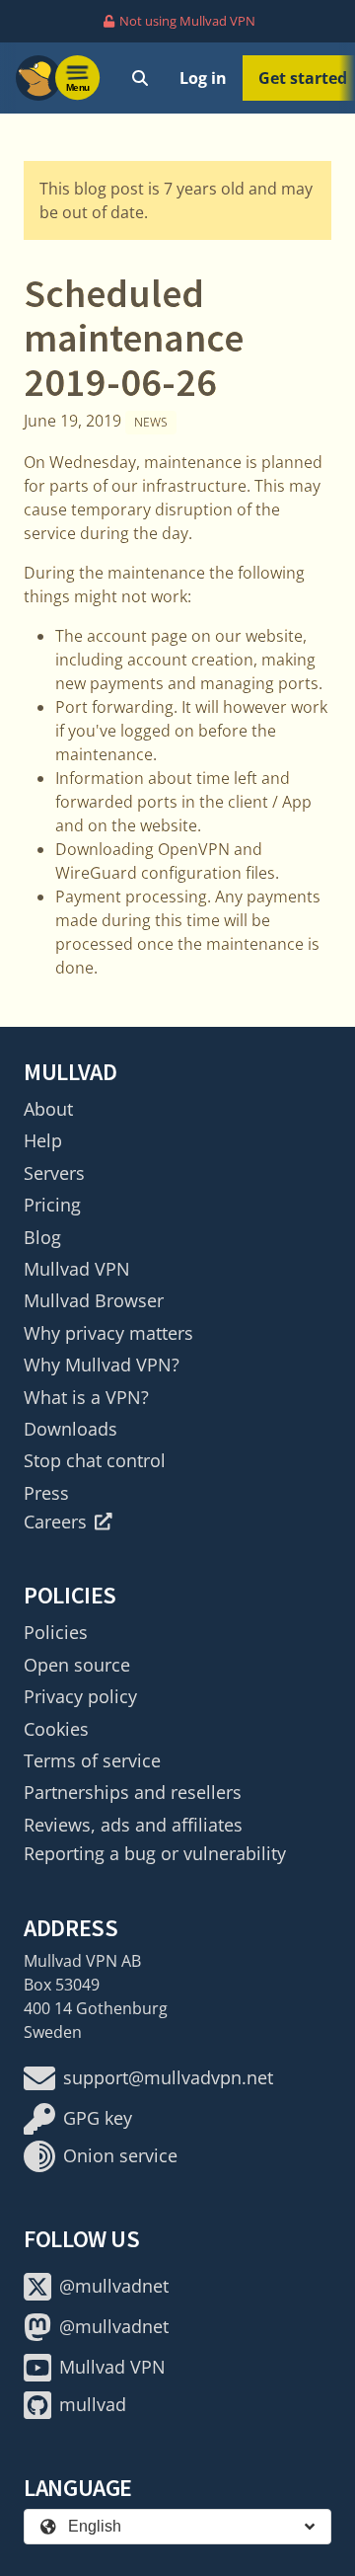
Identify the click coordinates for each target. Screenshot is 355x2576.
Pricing (52, 1205)
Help (43, 1140)
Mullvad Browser (94, 1300)
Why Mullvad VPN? (102, 1365)
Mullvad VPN (77, 1269)
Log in (203, 78)
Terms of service (92, 1760)
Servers (54, 1173)
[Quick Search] (140, 78)
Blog (42, 1237)
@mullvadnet (114, 2286)
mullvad (93, 2404)
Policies (56, 1632)
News (151, 422)
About (48, 1109)
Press (46, 1493)
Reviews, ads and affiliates (133, 1825)
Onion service (120, 2155)
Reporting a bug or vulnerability (155, 1853)
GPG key (98, 2118)
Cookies (56, 1729)
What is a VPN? (86, 1397)
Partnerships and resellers (133, 1792)
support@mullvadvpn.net (168, 2077)
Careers (55, 1522)
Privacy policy (80, 1696)
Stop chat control (95, 1460)
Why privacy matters (108, 1333)
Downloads (71, 1429)
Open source (77, 1665)
